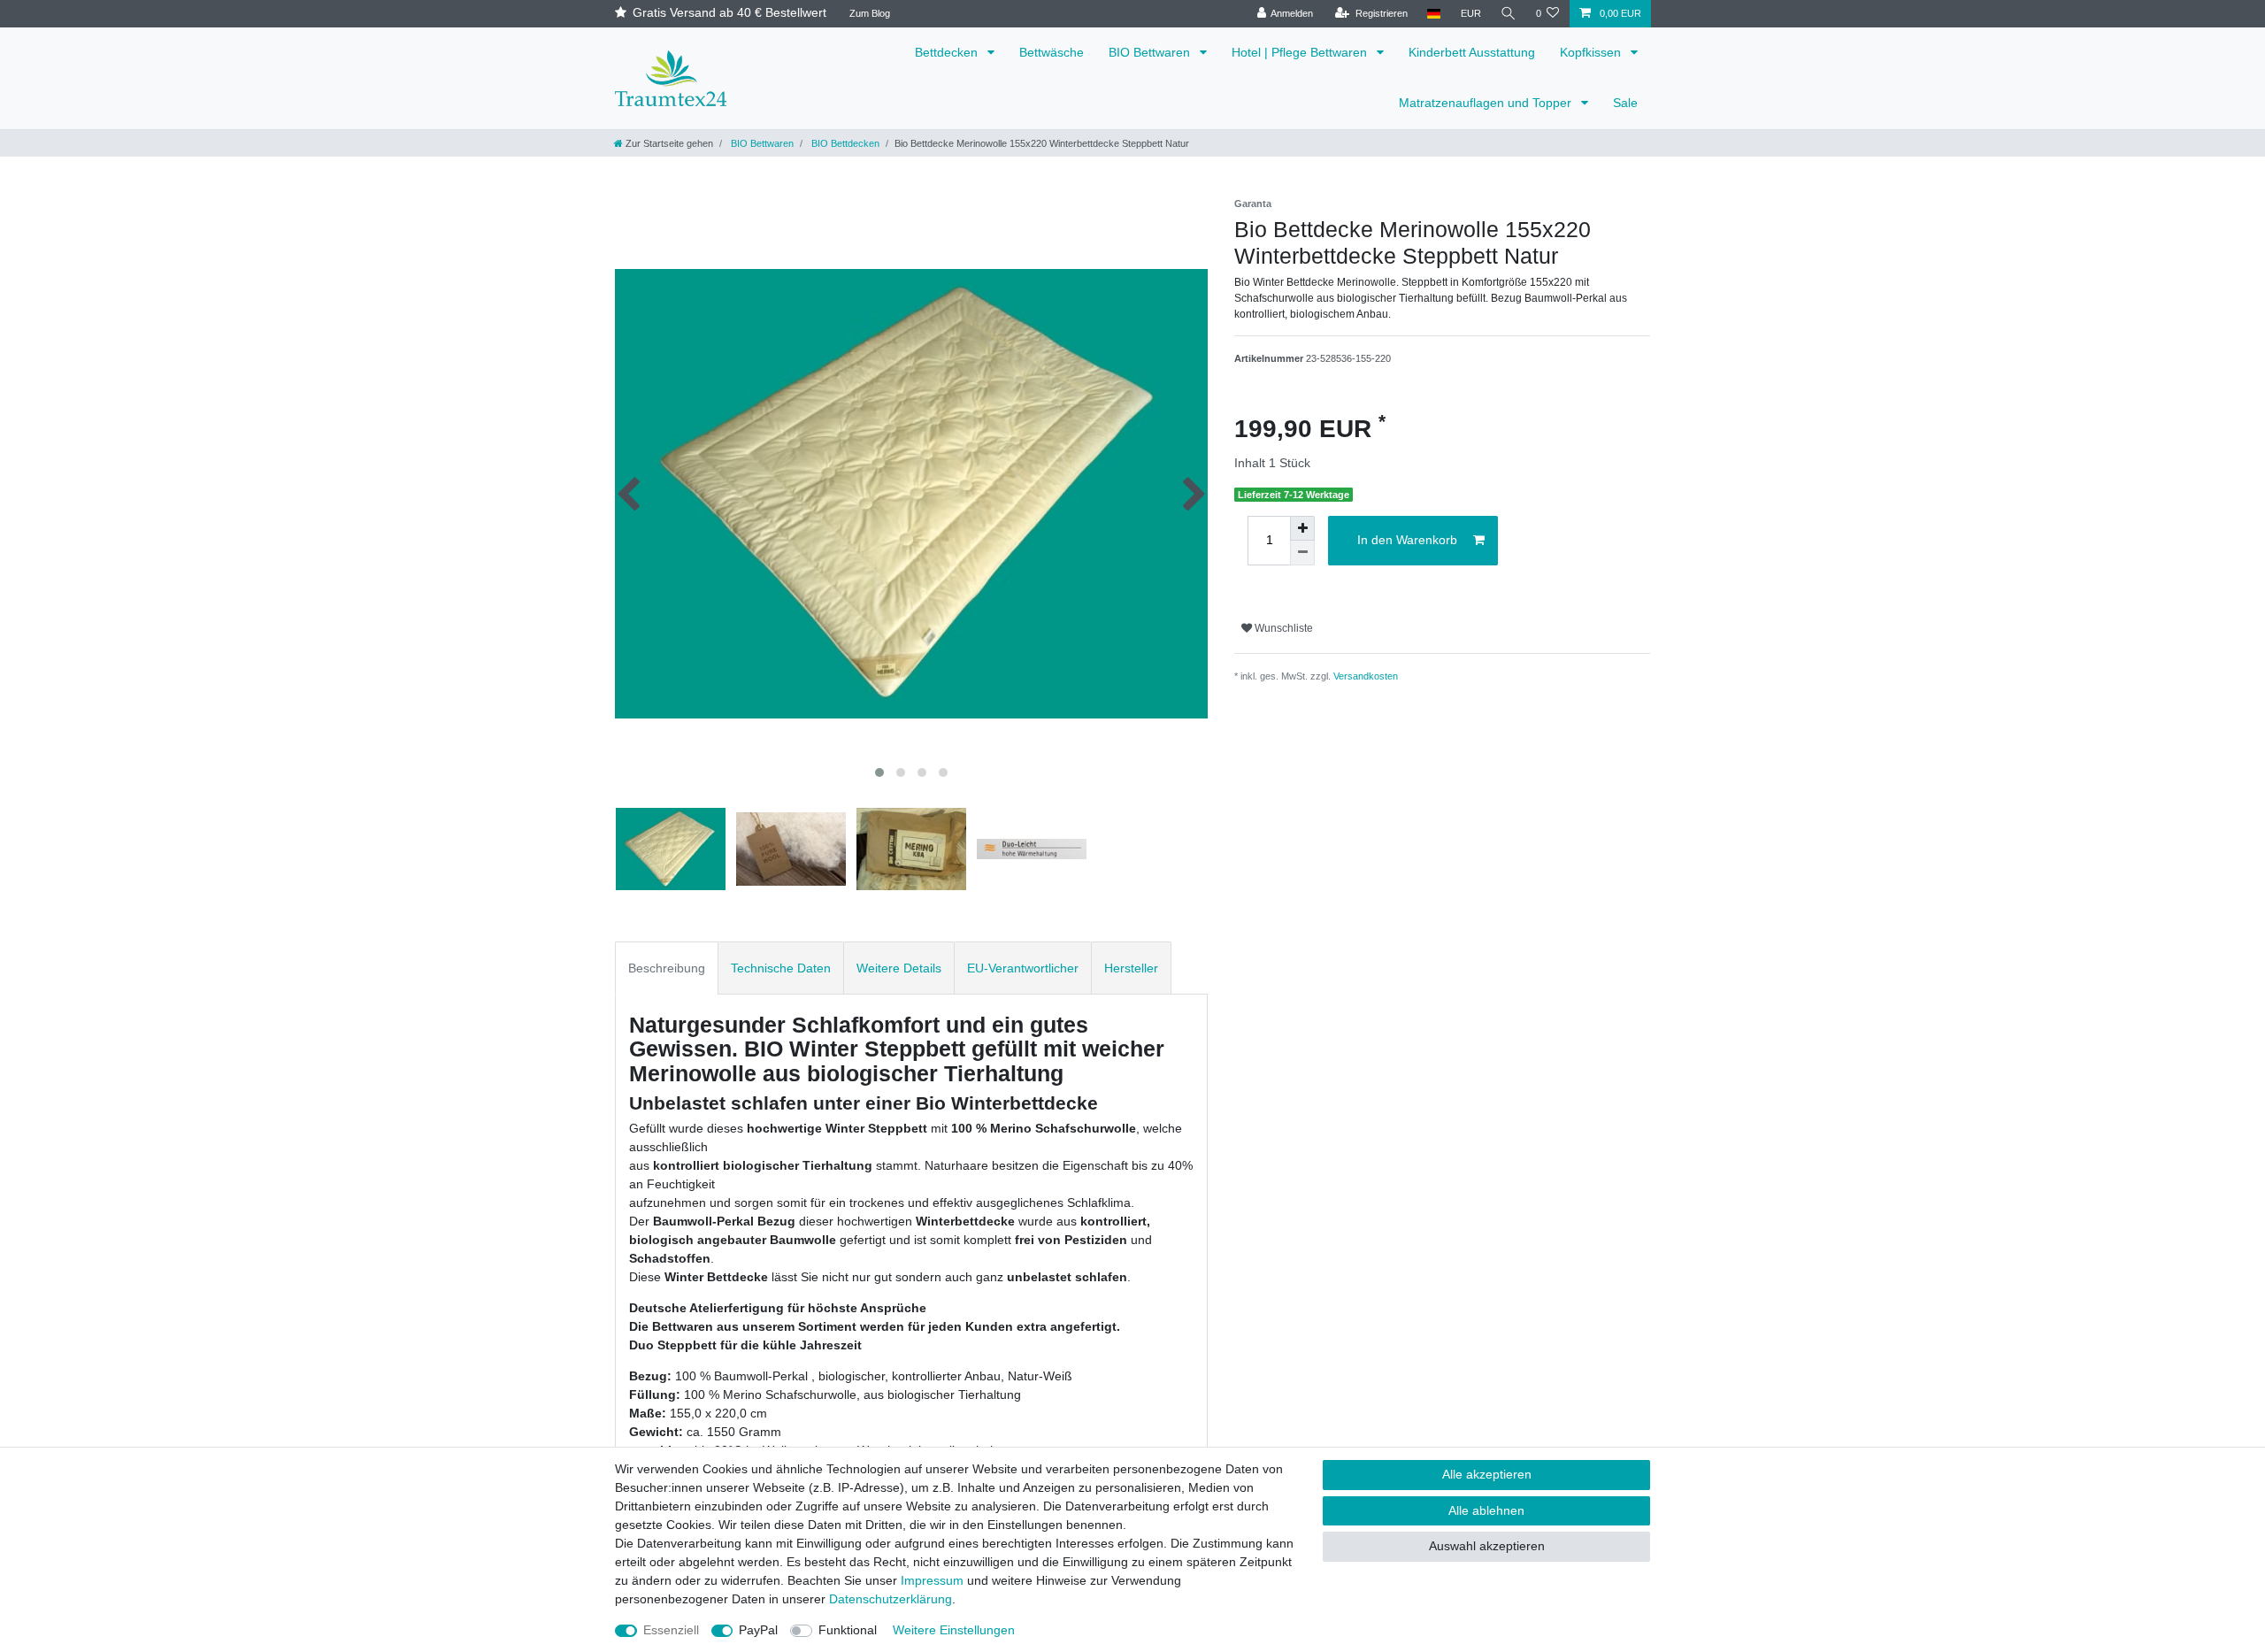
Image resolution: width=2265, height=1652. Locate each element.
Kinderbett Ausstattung (1472, 52)
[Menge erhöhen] (1302, 528)
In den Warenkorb (1407, 540)
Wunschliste (1282, 628)
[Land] (1434, 14)
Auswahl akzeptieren (1487, 1546)
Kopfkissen (1592, 52)
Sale (1625, 103)
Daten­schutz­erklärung (891, 1599)
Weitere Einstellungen (954, 1630)
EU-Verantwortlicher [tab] (1023, 968)
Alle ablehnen (1486, 1510)
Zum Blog (870, 13)
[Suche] (1509, 14)
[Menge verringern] (1302, 553)
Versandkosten (1366, 676)
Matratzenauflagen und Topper (1487, 103)
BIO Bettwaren (1151, 52)
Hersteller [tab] (1131, 968)
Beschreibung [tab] (667, 968)
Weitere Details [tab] (899, 968)
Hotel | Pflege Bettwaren (1301, 52)
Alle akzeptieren (1487, 1474)
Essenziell (671, 1630)
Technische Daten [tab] (781, 968)
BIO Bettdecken (844, 143)
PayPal (758, 1630)
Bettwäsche (1052, 52)
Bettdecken (948, 52)
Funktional (848, 1630)
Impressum (932, 1580)
